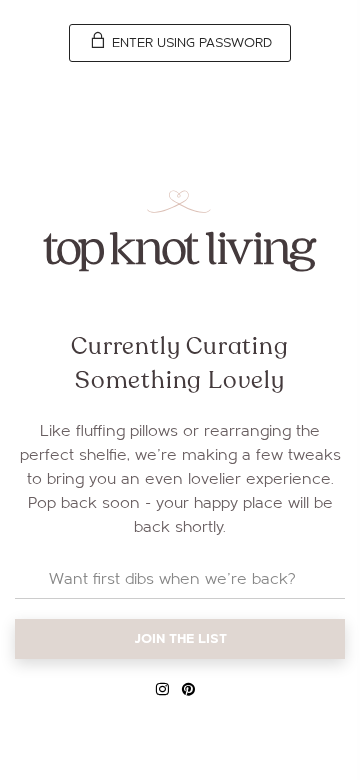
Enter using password (190, 43)
